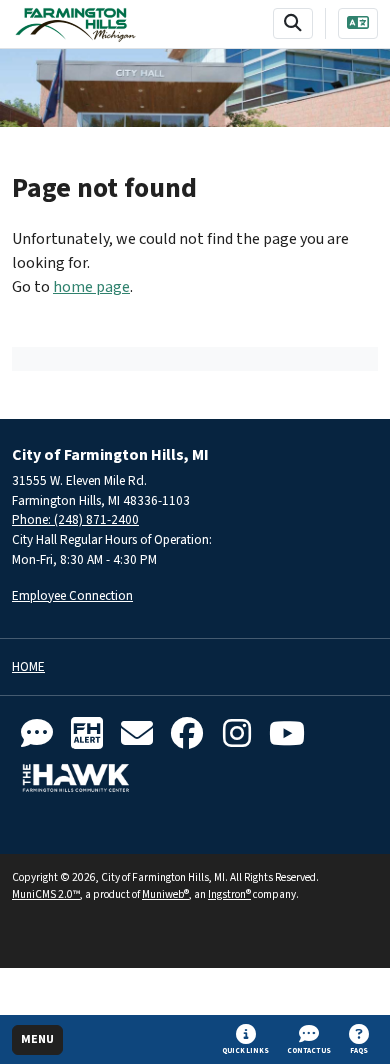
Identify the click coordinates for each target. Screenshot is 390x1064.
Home (28, 667)
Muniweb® (165, 894)
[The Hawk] (76, 778)
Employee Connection (72, 595)
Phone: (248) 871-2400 (75, 519)
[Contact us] (37, 734)
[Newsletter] (137, 734)
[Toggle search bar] (293, 23)
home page (91, 287)
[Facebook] (187, 734)
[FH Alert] (87, 734)
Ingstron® (229, 894)
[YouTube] (287, 734)
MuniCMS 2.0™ (46, 894)
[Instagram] (237, 734)
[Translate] (358, 23)
